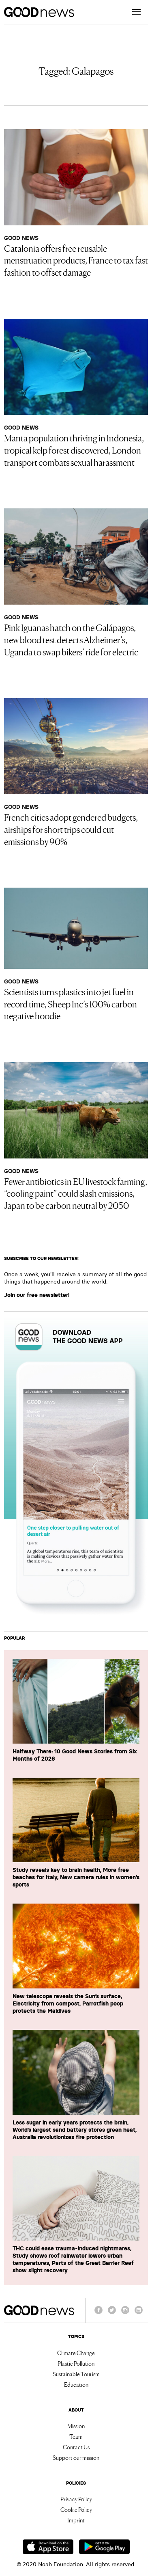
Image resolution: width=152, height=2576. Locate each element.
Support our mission (76, 2457)
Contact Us (76, 2447)
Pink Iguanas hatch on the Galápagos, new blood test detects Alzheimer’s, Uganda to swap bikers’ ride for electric (71, 639)
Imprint (76, 2520)
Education (76, 2384)
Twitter (112, 2314)
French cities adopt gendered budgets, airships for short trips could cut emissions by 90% (71, 829)
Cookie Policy (76, 2509)
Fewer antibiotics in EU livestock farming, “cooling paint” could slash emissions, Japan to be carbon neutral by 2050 (76, 1193)
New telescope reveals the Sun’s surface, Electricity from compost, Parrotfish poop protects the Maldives (68, 2003)
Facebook (98, 2314)
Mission (76, 2426)
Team (76, 2436)
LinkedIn (139, 2314)
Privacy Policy (76, 2499)
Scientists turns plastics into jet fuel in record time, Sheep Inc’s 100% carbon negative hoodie (71, 1003)
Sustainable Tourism (76, 2374)
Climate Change (76, 2353)
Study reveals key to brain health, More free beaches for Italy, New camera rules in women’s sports (76, 1877)
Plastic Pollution (76, 2363)
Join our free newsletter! (37, 1295)
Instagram (125, 2314)
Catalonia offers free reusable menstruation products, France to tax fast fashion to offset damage (76, 260)
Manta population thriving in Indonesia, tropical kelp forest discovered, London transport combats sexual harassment (74, 450)
